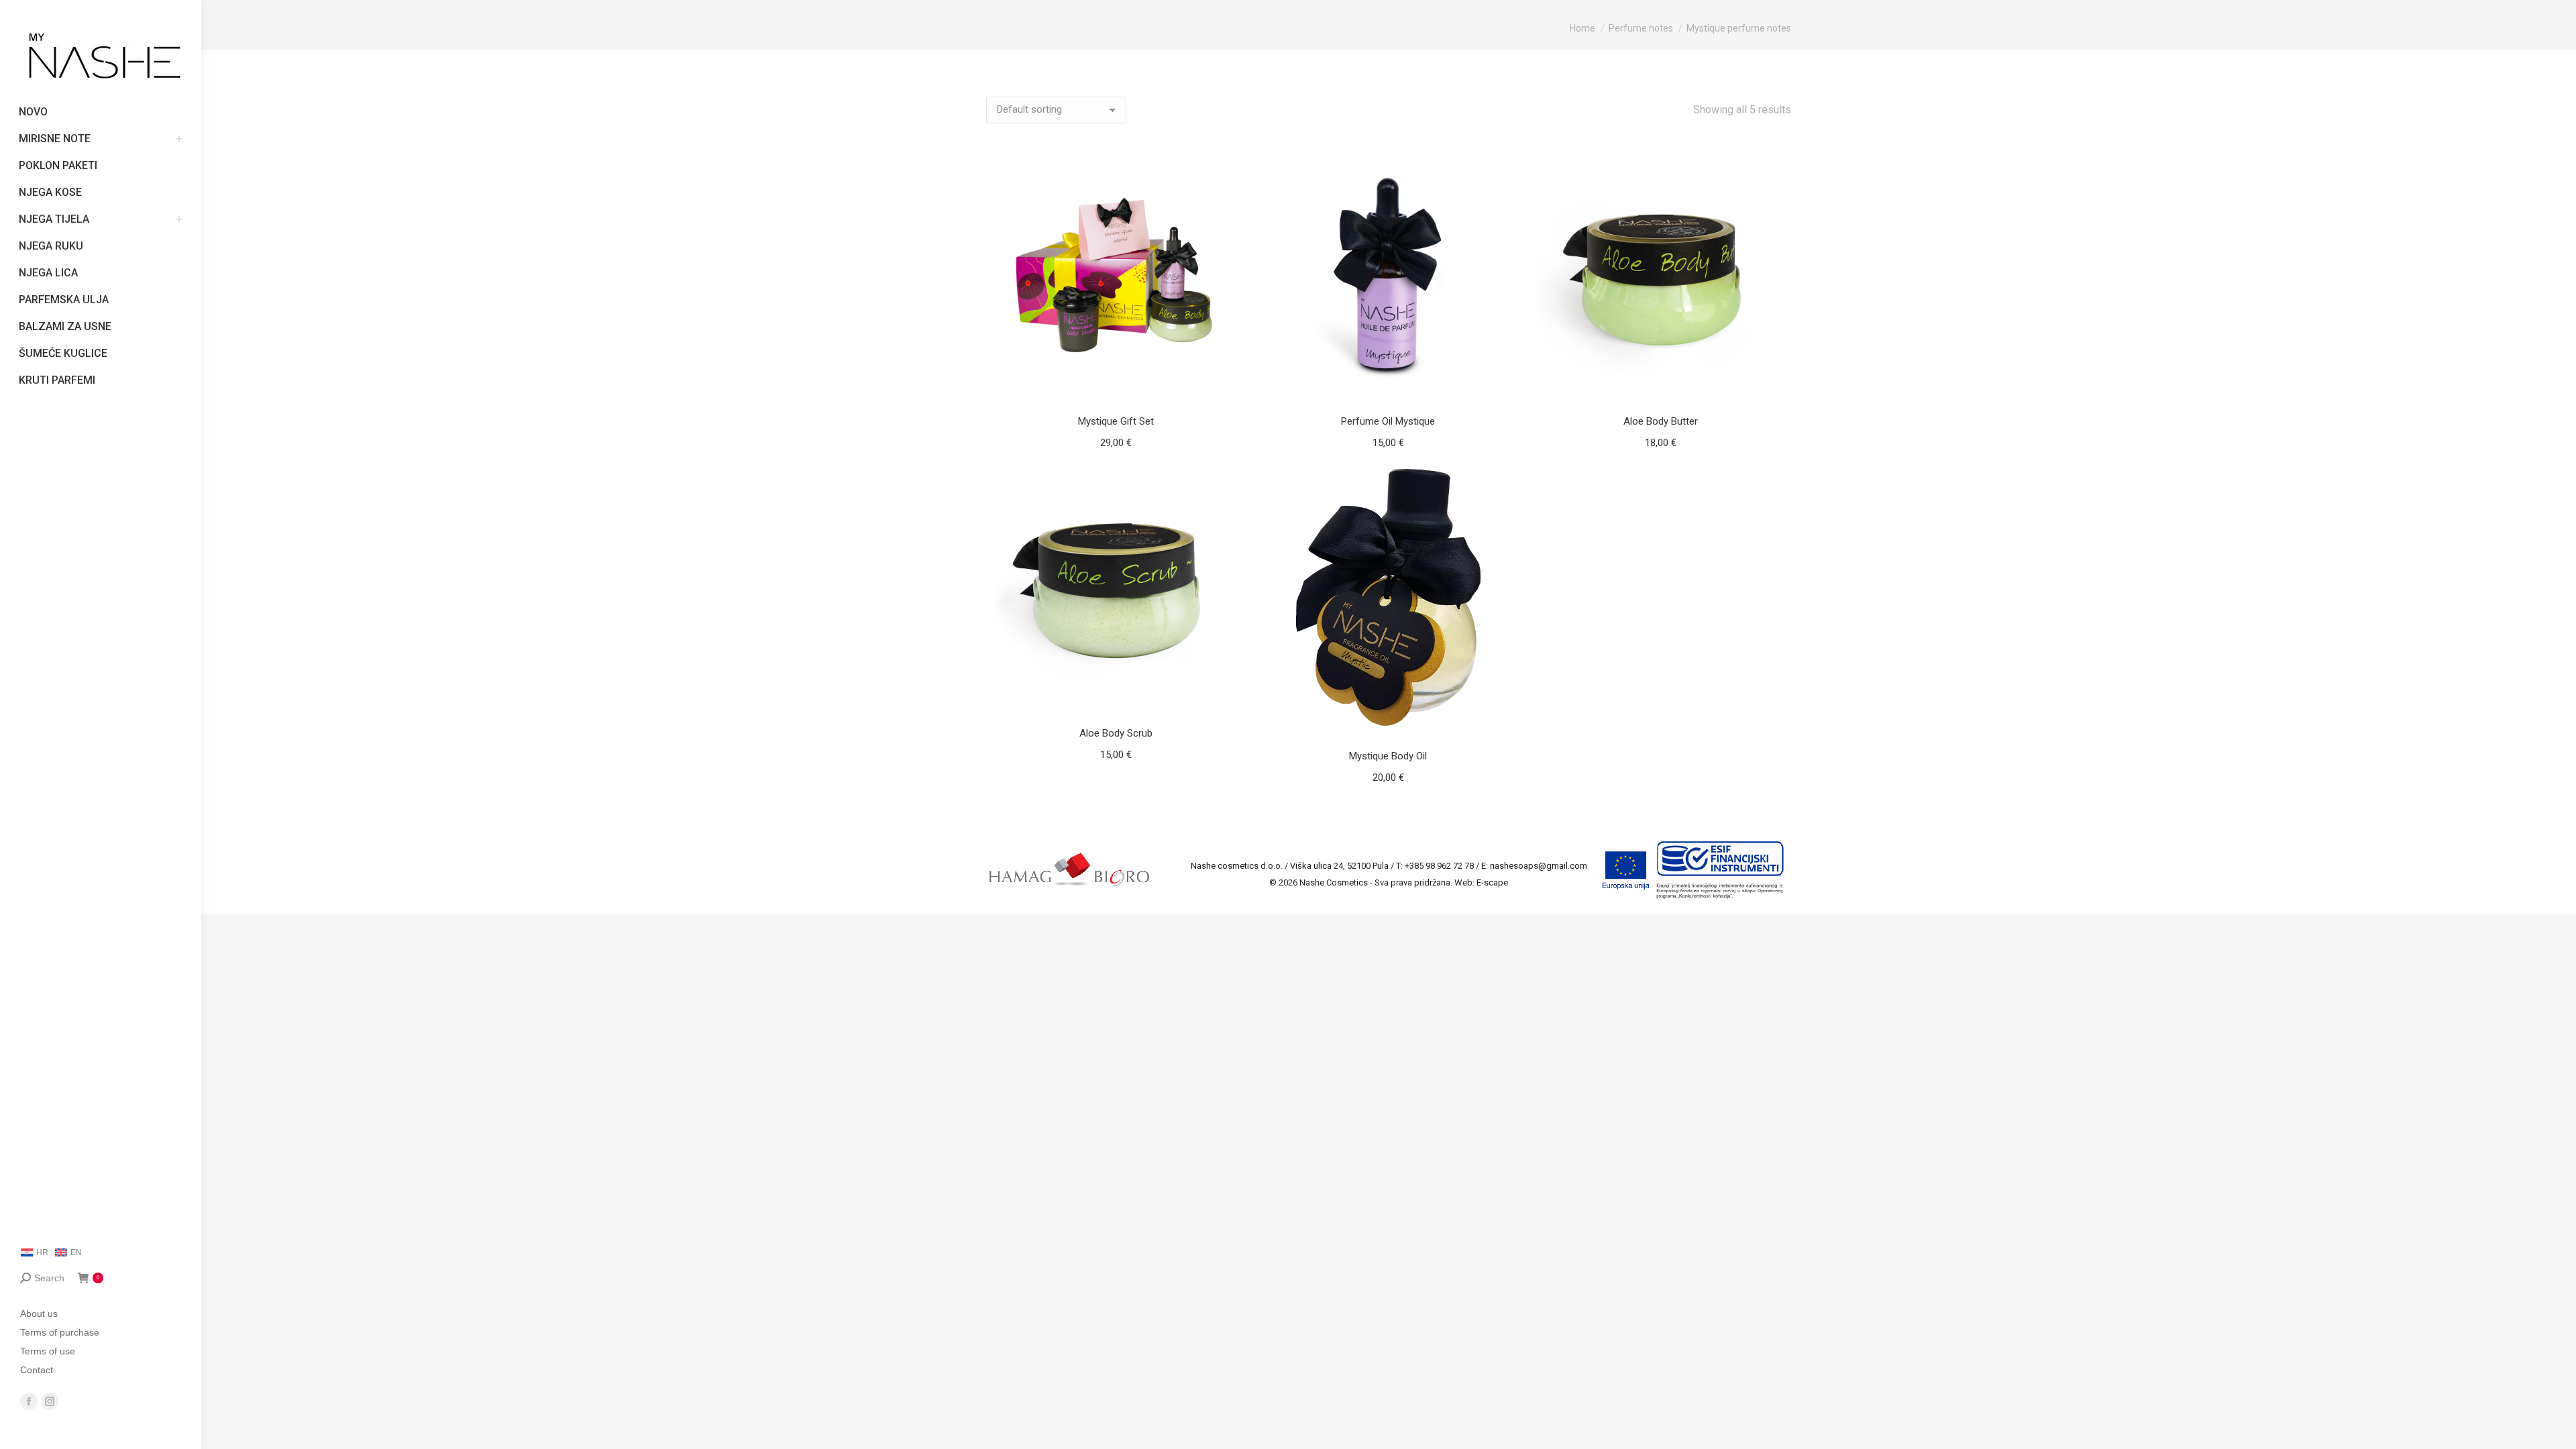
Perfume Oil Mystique (1388, 421)
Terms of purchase (60, 1332)
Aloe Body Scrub (1116, 733)
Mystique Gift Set (1116, 421)
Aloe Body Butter (1661, 421)
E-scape (1492, 882)
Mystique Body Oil (1388, 756)
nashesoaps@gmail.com (1539, 866)
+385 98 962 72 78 (1439, 866)
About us (39, 1313)
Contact (37, 1370)
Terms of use (48, 1351)
